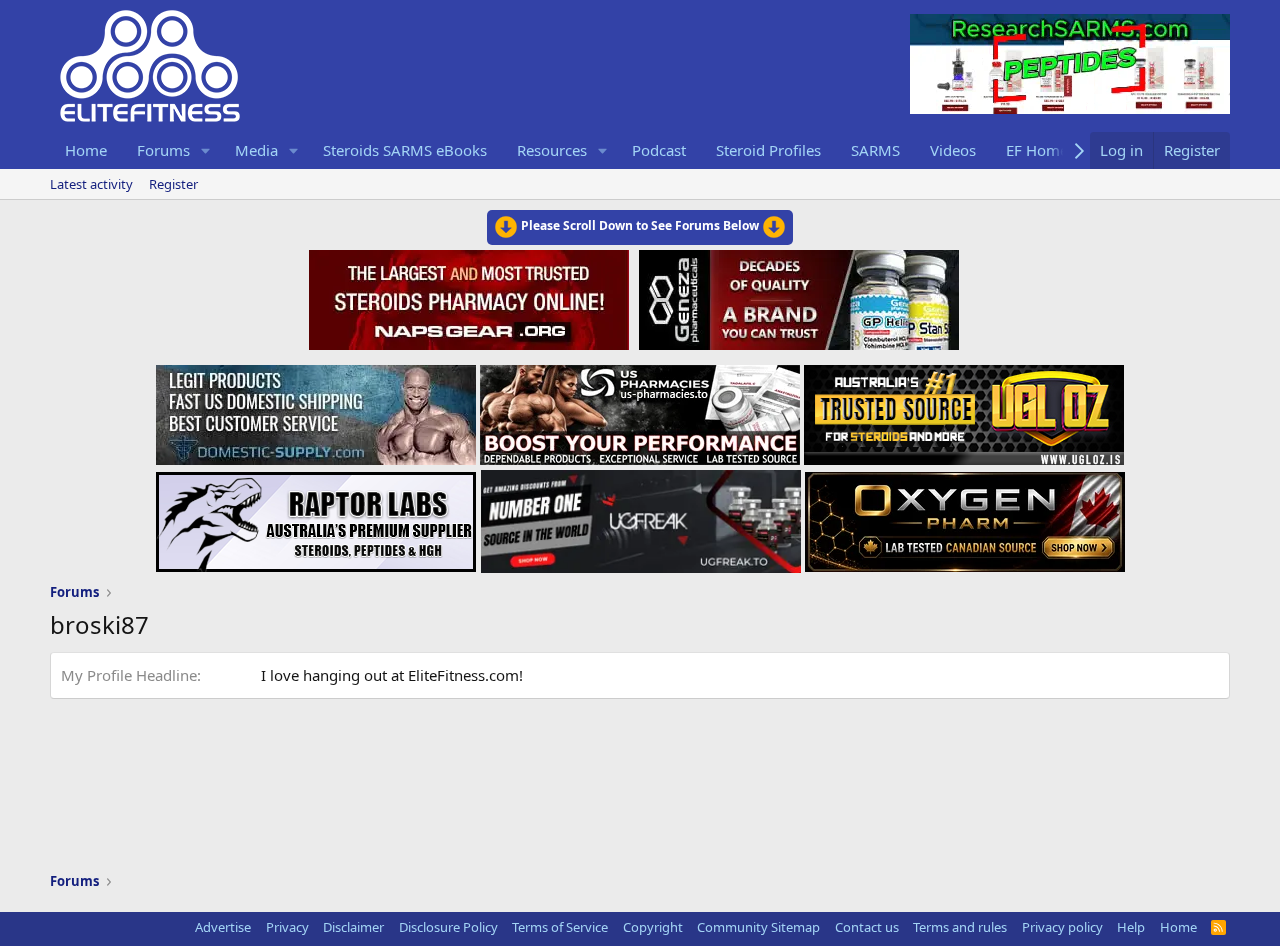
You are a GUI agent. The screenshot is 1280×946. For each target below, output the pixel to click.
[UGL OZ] (964, 409)
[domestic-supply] (316, 409)
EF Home (1037, 150)
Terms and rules (960, 927)
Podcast (659, 150)
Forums (163, 150)
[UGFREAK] (641, 516)
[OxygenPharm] (965, 516)
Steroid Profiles (768, 150)
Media (256, 150)
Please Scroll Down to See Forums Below (640, 225)
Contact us (867, 927)
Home (86, 150)
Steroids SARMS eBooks (405, 150)
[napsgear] (471, 297)
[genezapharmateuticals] (796, 297)
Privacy (287, 927)
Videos (953, 150)
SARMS (875, 150)
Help (1131, 927)
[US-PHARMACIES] (640, 409)
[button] (206, 150)
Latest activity (91, 184)
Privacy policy (1062, 927)
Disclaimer (353, 927)
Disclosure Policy (448, 927)
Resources (552, 150)
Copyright (653, 927)
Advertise (223, 927)
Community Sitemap (758, 927)
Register (173, 184)
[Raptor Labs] (316, 516)
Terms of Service (560, 927)
